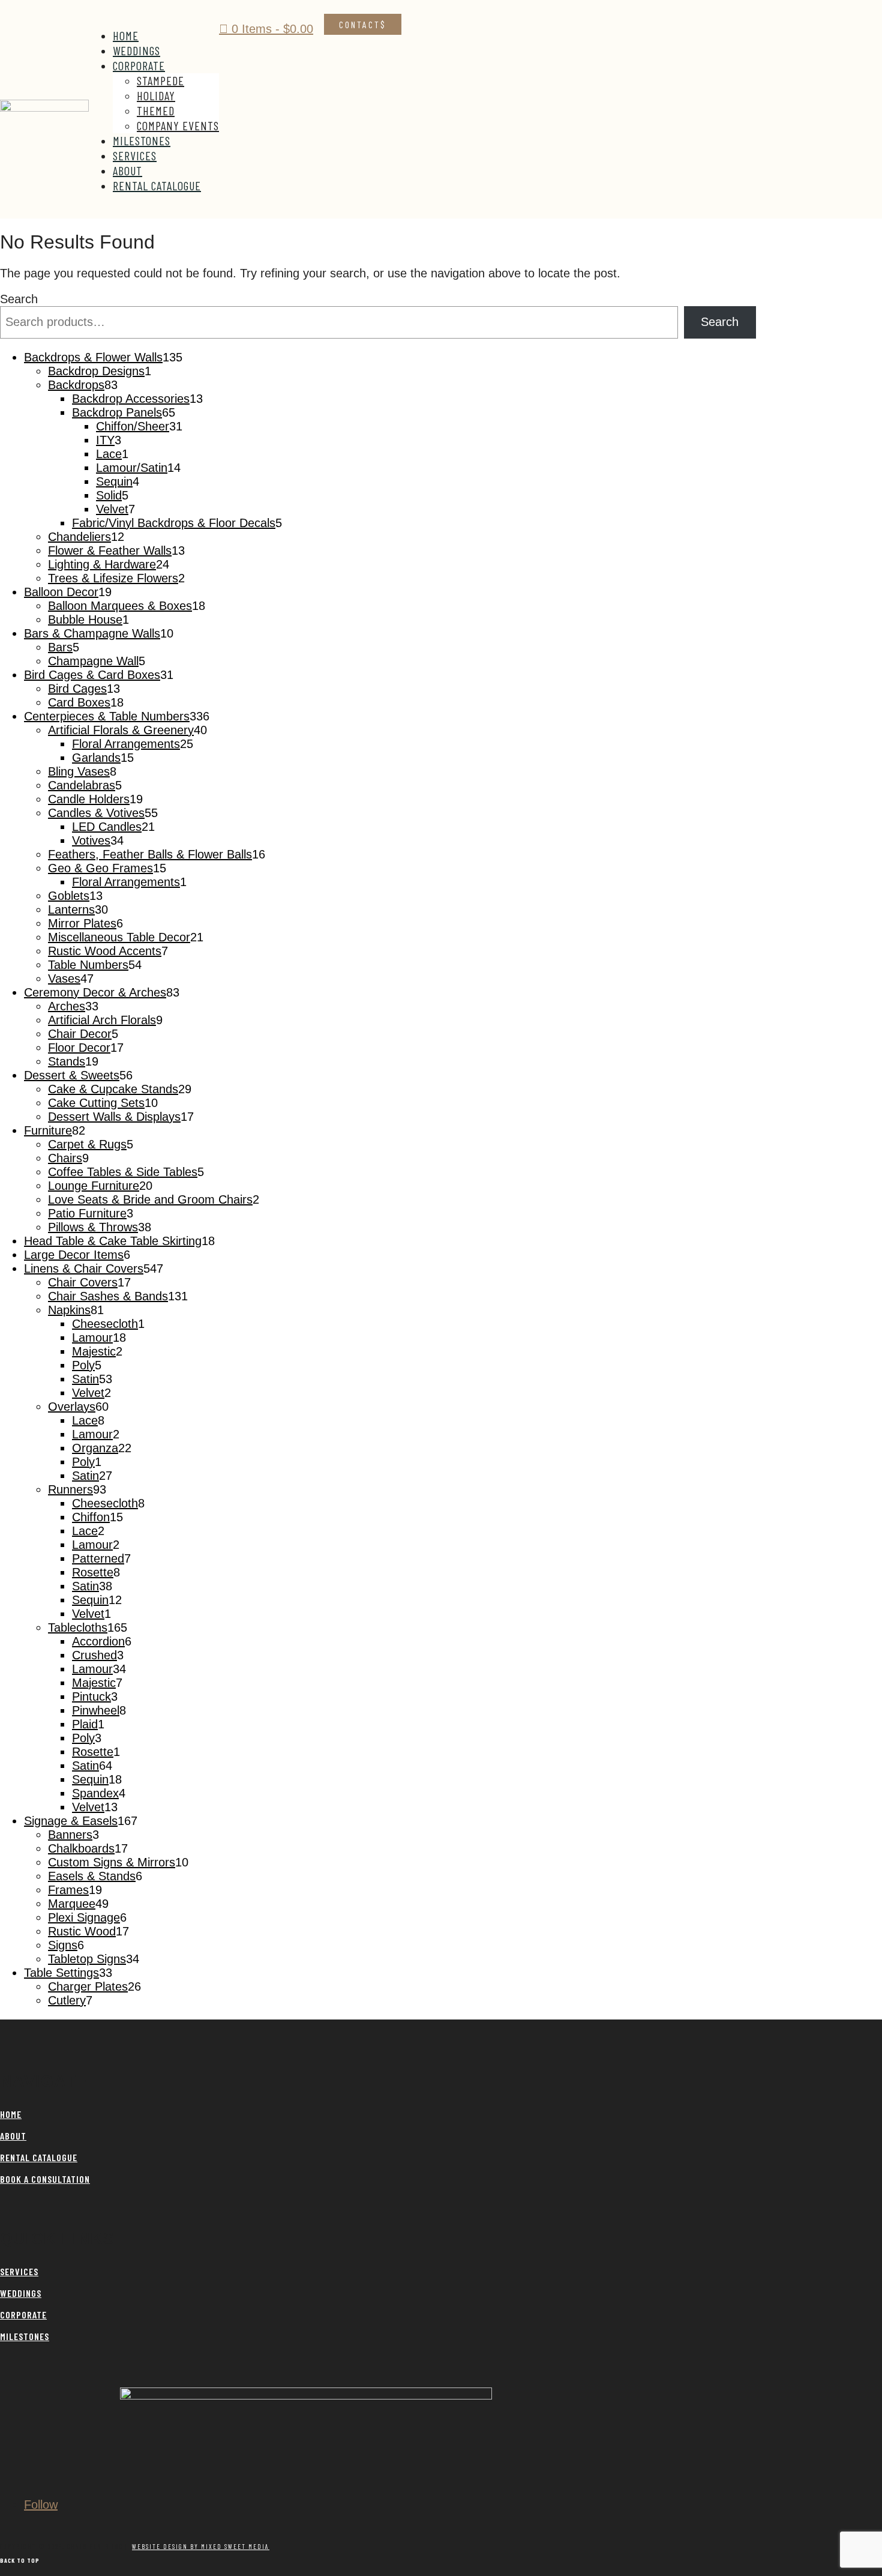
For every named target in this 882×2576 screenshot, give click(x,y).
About (127, 170)
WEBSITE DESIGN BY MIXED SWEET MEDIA (201, 2546)
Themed (156, 110)
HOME (11, 2114)
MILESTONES (25, 2336)
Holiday (156, 95)
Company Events (178, 125)
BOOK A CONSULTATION (45, 2179)
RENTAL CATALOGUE (39, 2157)
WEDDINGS (21, 2293)
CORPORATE (23, 2315)
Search (19, 299)
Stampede (160, 80)
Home (126, 35)
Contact (360, 24)
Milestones (142, 140)
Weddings (136, 50)
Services (135, 155)
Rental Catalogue (157, 186)
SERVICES (19, 2271)
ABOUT (13, 2136)
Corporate (139, 65)
